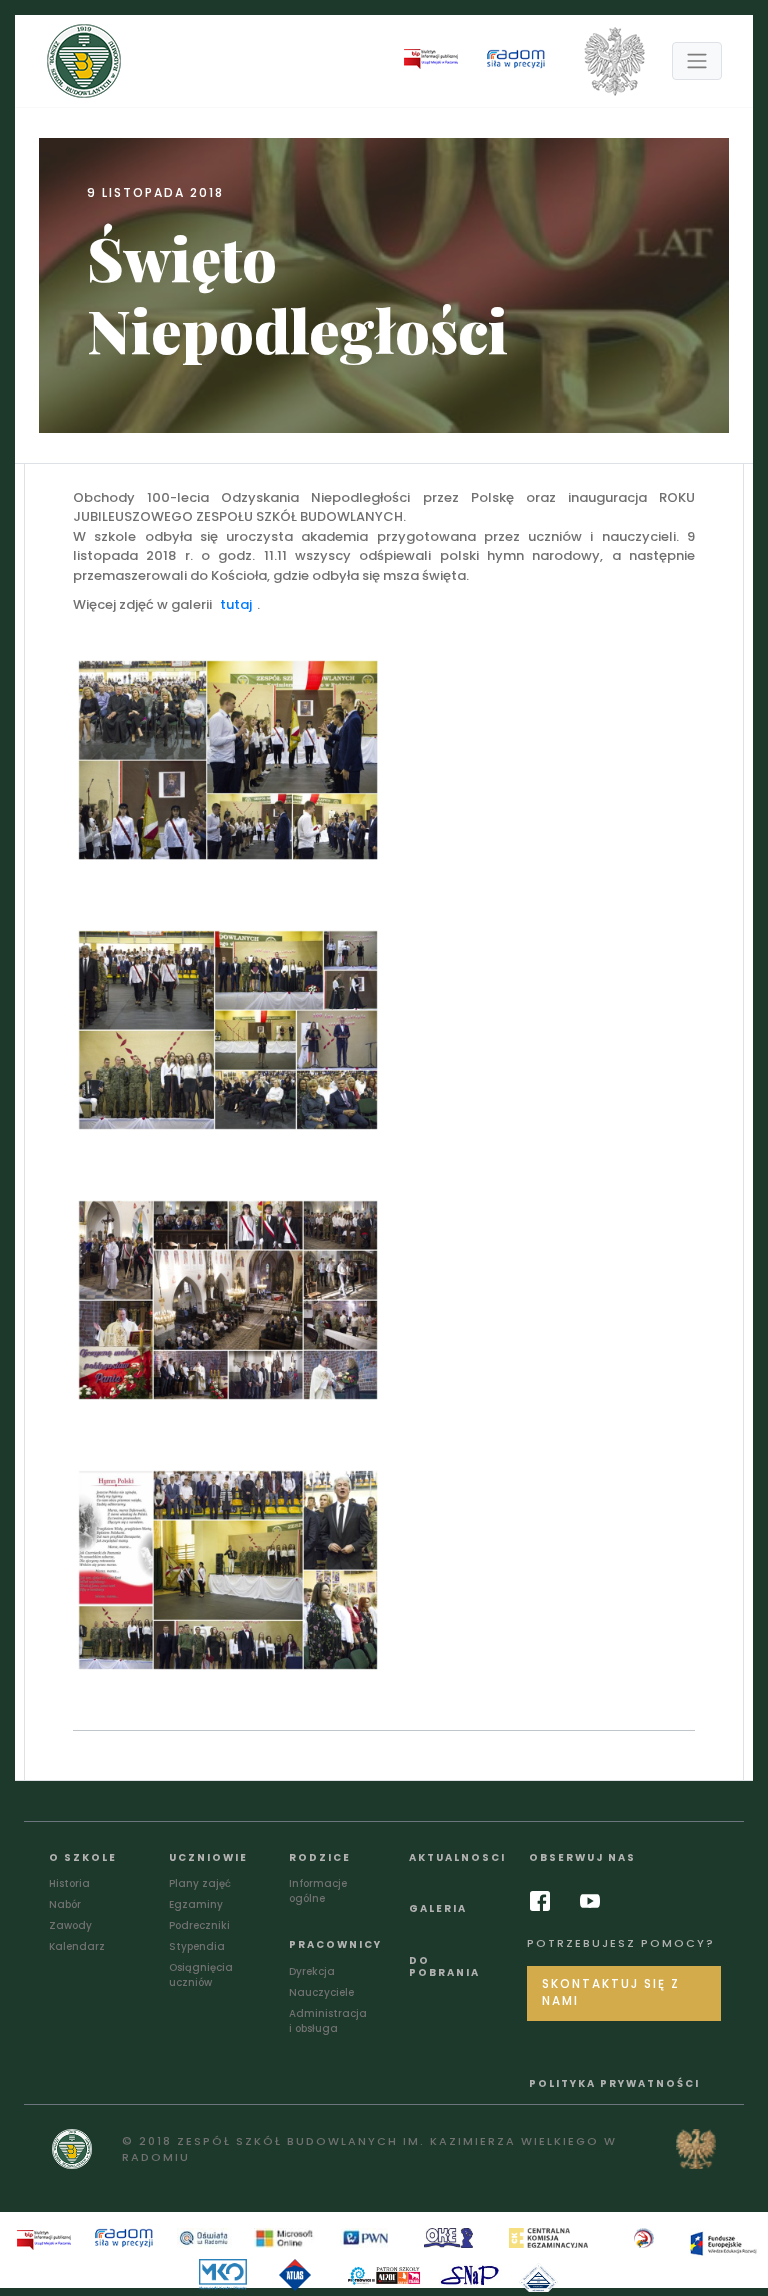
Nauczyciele (321, 1992)
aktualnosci (457, 1857)
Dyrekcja (312, 1971)
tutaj (236, 604)
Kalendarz (77, 1946)
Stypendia (197, 1946)
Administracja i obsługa (328, 2021)
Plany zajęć (200, 1883)
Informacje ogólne (318, 1891)
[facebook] (545, 1901)
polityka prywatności (614, 2083)
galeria (438, 1908)
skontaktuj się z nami (611, 1993)
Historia (69, 1883)
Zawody (70, 1925)
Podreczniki (199, 1925)
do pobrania (444, 1966)
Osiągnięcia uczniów (201, 1975)
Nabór (65, 1904)
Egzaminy (196, 1904)
